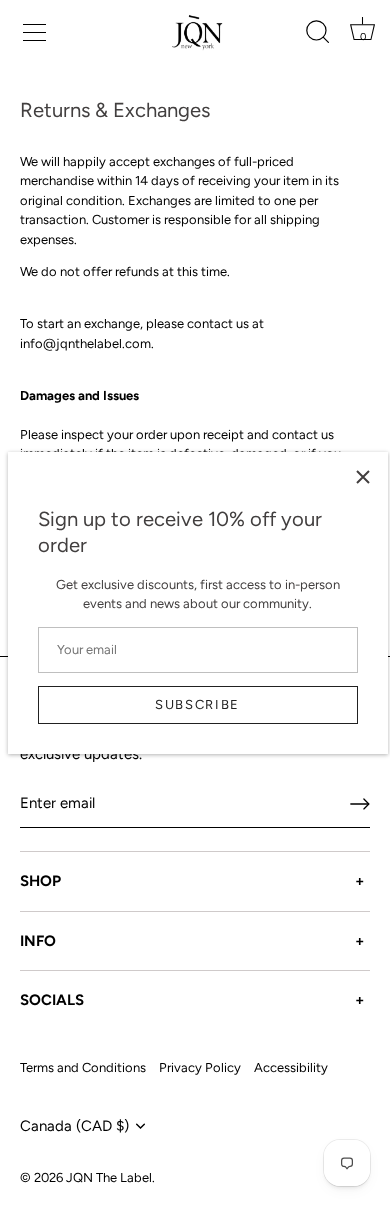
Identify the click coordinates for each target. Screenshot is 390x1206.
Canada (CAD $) (74, 1126)
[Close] (363, 477)
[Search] (317, 35)
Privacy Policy (200, 1067)
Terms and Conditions (83, 1067)
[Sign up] (360, 804)
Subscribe (197, 704)
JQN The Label (109, 1177)
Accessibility (291, 1067)
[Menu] (32, 30)
